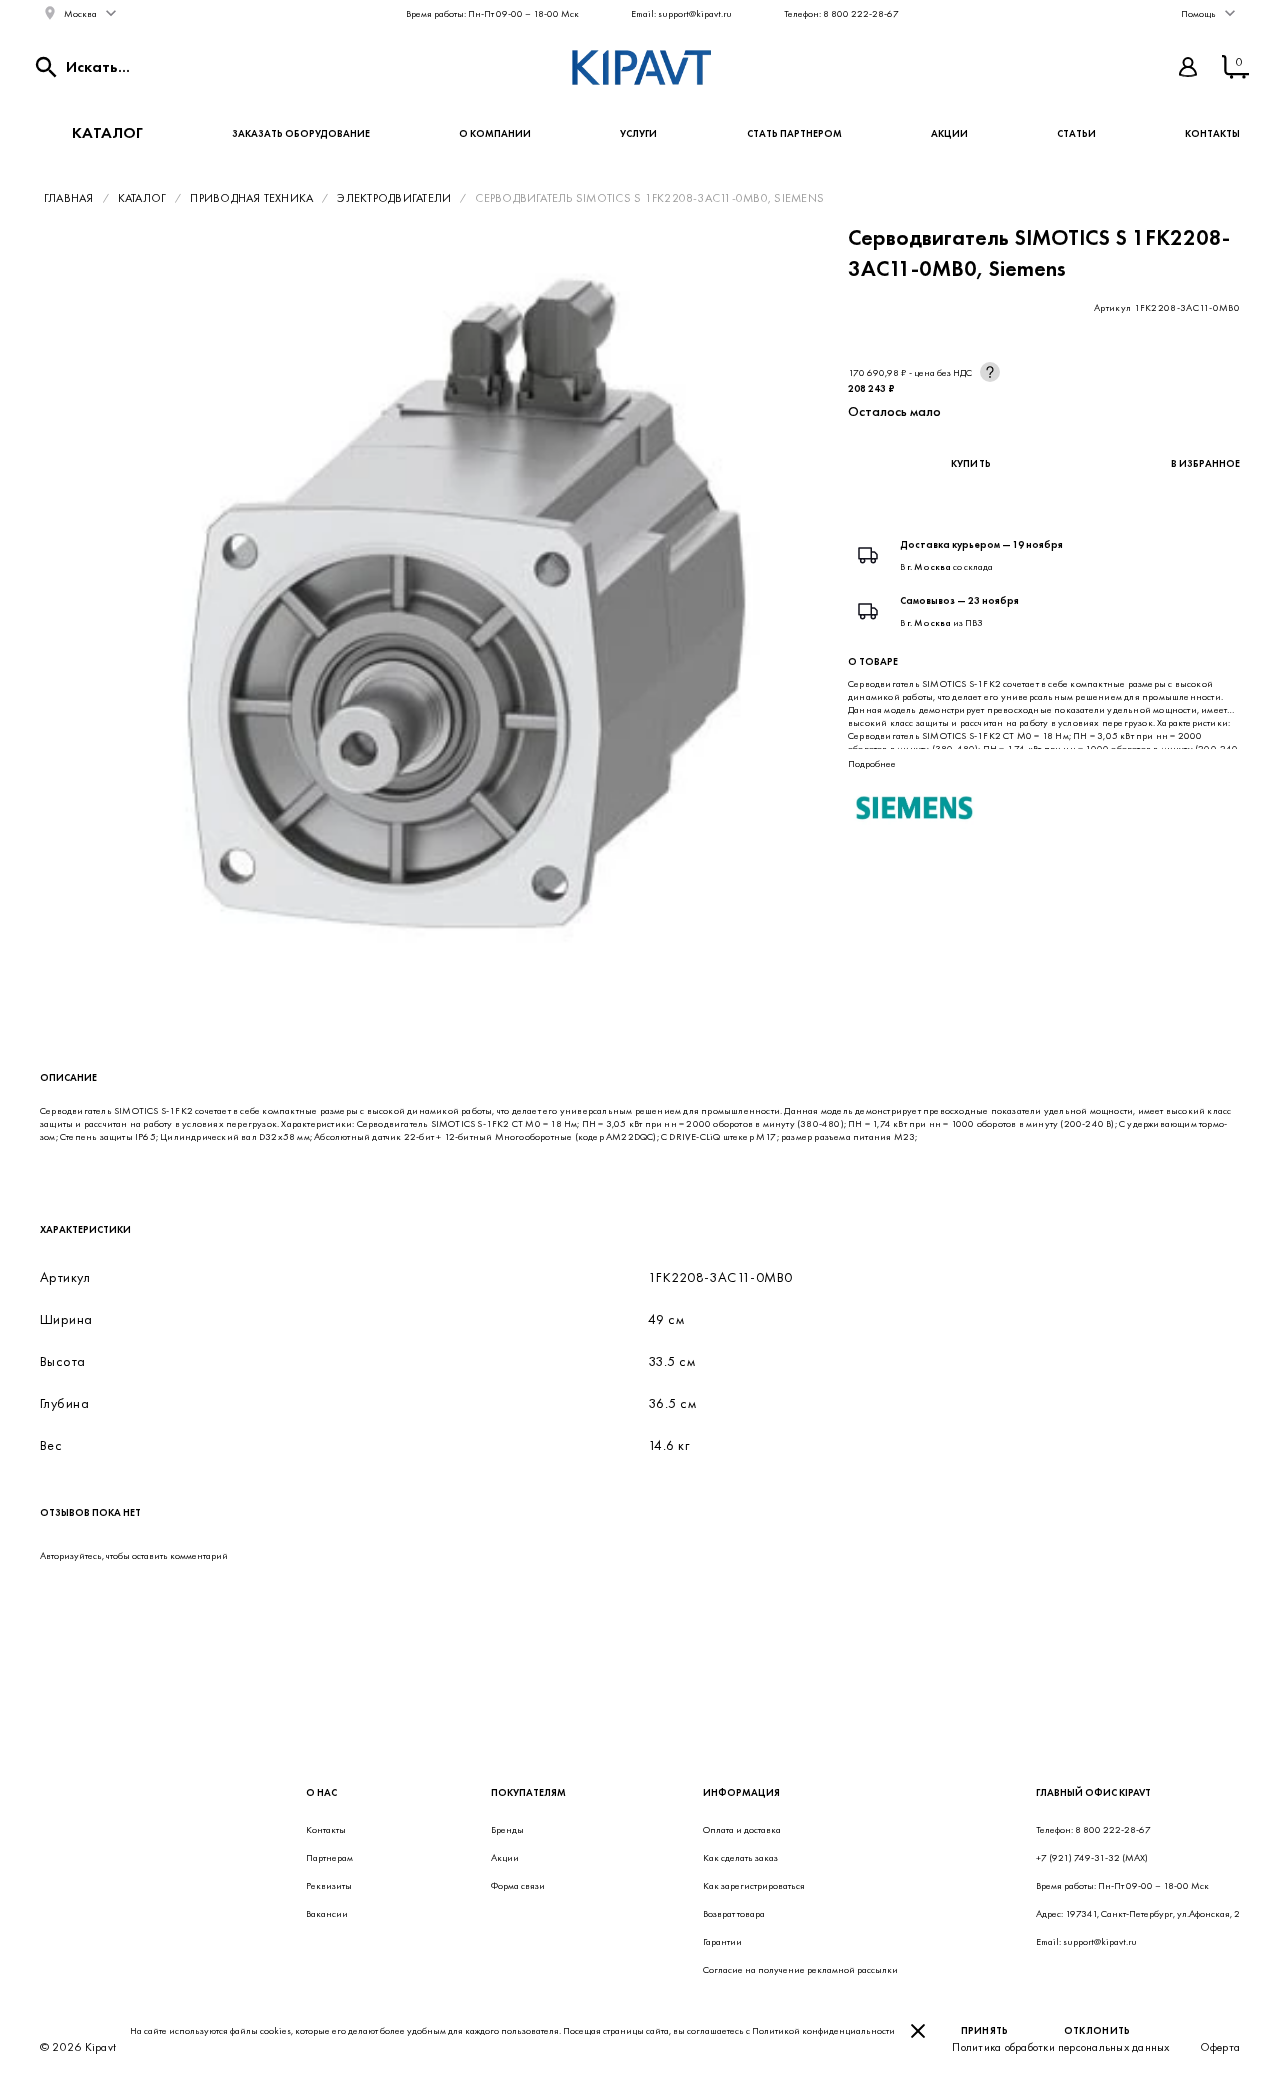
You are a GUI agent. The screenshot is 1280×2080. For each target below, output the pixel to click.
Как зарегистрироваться (754, 1885)
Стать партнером (794, 133)
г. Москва (929, 566)
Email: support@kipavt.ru (681, 13)
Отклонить (1097, 2030)
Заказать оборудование (301, 133)
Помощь (1198, 13)
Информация (741, 1792)
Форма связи (518, 1885)
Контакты (1212, 133)
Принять (985, 2030)
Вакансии (327, 1913)
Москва (80, 13)
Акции (949, 133)
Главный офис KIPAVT (1093, 1792)
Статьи (1076, 133)
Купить (971, 463)
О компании (495, 133)
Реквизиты (329, 1885)
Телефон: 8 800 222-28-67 (841, 13)
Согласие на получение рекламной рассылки (800, 1969)
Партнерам (329, 1857)
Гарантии (722, 1941)
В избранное (1205, 463)
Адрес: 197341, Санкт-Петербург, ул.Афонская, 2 (1138, 1913)
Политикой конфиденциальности (823, 2030)
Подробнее (872, 763)
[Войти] (1188, 67)
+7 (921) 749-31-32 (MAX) (1092, 1857)
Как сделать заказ (740, 1857)
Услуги (638, 133)
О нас (321, 1792)
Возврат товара (734, 1913)
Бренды (507, 1829)
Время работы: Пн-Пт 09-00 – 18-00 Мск (492, 13)
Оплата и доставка (742, 1829)
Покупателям (528, 1792)
